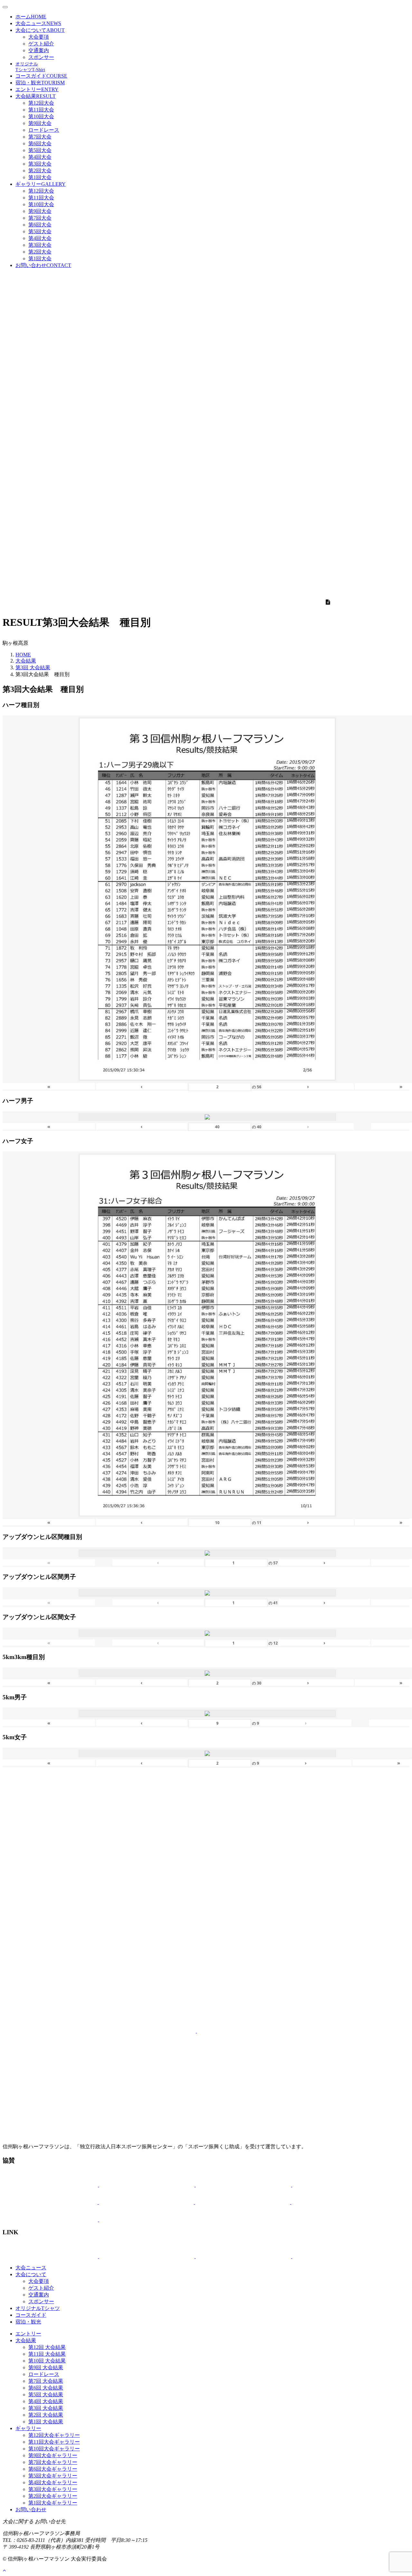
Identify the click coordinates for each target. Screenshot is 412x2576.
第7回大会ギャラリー (53, 2462)
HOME (23, 655)
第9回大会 (40, 123)
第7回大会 (40, 137)
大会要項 (39, 37)
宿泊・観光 (40, 83)
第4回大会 (40, 157)
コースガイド (41, 76)
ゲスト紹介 (41, 44)
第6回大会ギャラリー (53, 2469)
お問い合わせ (43, 265)
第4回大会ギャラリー (53, 2482)
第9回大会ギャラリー (53, 2455)
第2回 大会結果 (46, 2415)
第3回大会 (40, 164)
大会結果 (36, 96)
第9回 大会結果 (46, 2367)
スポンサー (41, 57)
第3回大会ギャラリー (53, 2489)
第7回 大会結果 (46, 2381)
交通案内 (39, 50)
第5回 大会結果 (46, 2395)
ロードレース (44, 130)
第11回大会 (41, 110)
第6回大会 (40, 143)
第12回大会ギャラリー (54, 2435)
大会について (40, 30)
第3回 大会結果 (33, 668)
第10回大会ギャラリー (54, 2449)
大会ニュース (38, 23)
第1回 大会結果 (46, 2422)
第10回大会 (41, 116)
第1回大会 (40, 177)
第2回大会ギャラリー (53, 2496)
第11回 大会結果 (47, 2354)
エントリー (37, 89)
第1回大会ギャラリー (53, 2503)
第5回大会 (40, 150)
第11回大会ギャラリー (54, 2442)
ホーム (31, 17)
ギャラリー (41, 184)
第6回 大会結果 (46, 2388)
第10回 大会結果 (47, 2361)
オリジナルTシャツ (38, 2308)
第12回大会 (41, 103)
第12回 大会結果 (47, 2347)
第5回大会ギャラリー (53, 2476)
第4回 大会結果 (46, 2401)
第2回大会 (40, 171)
